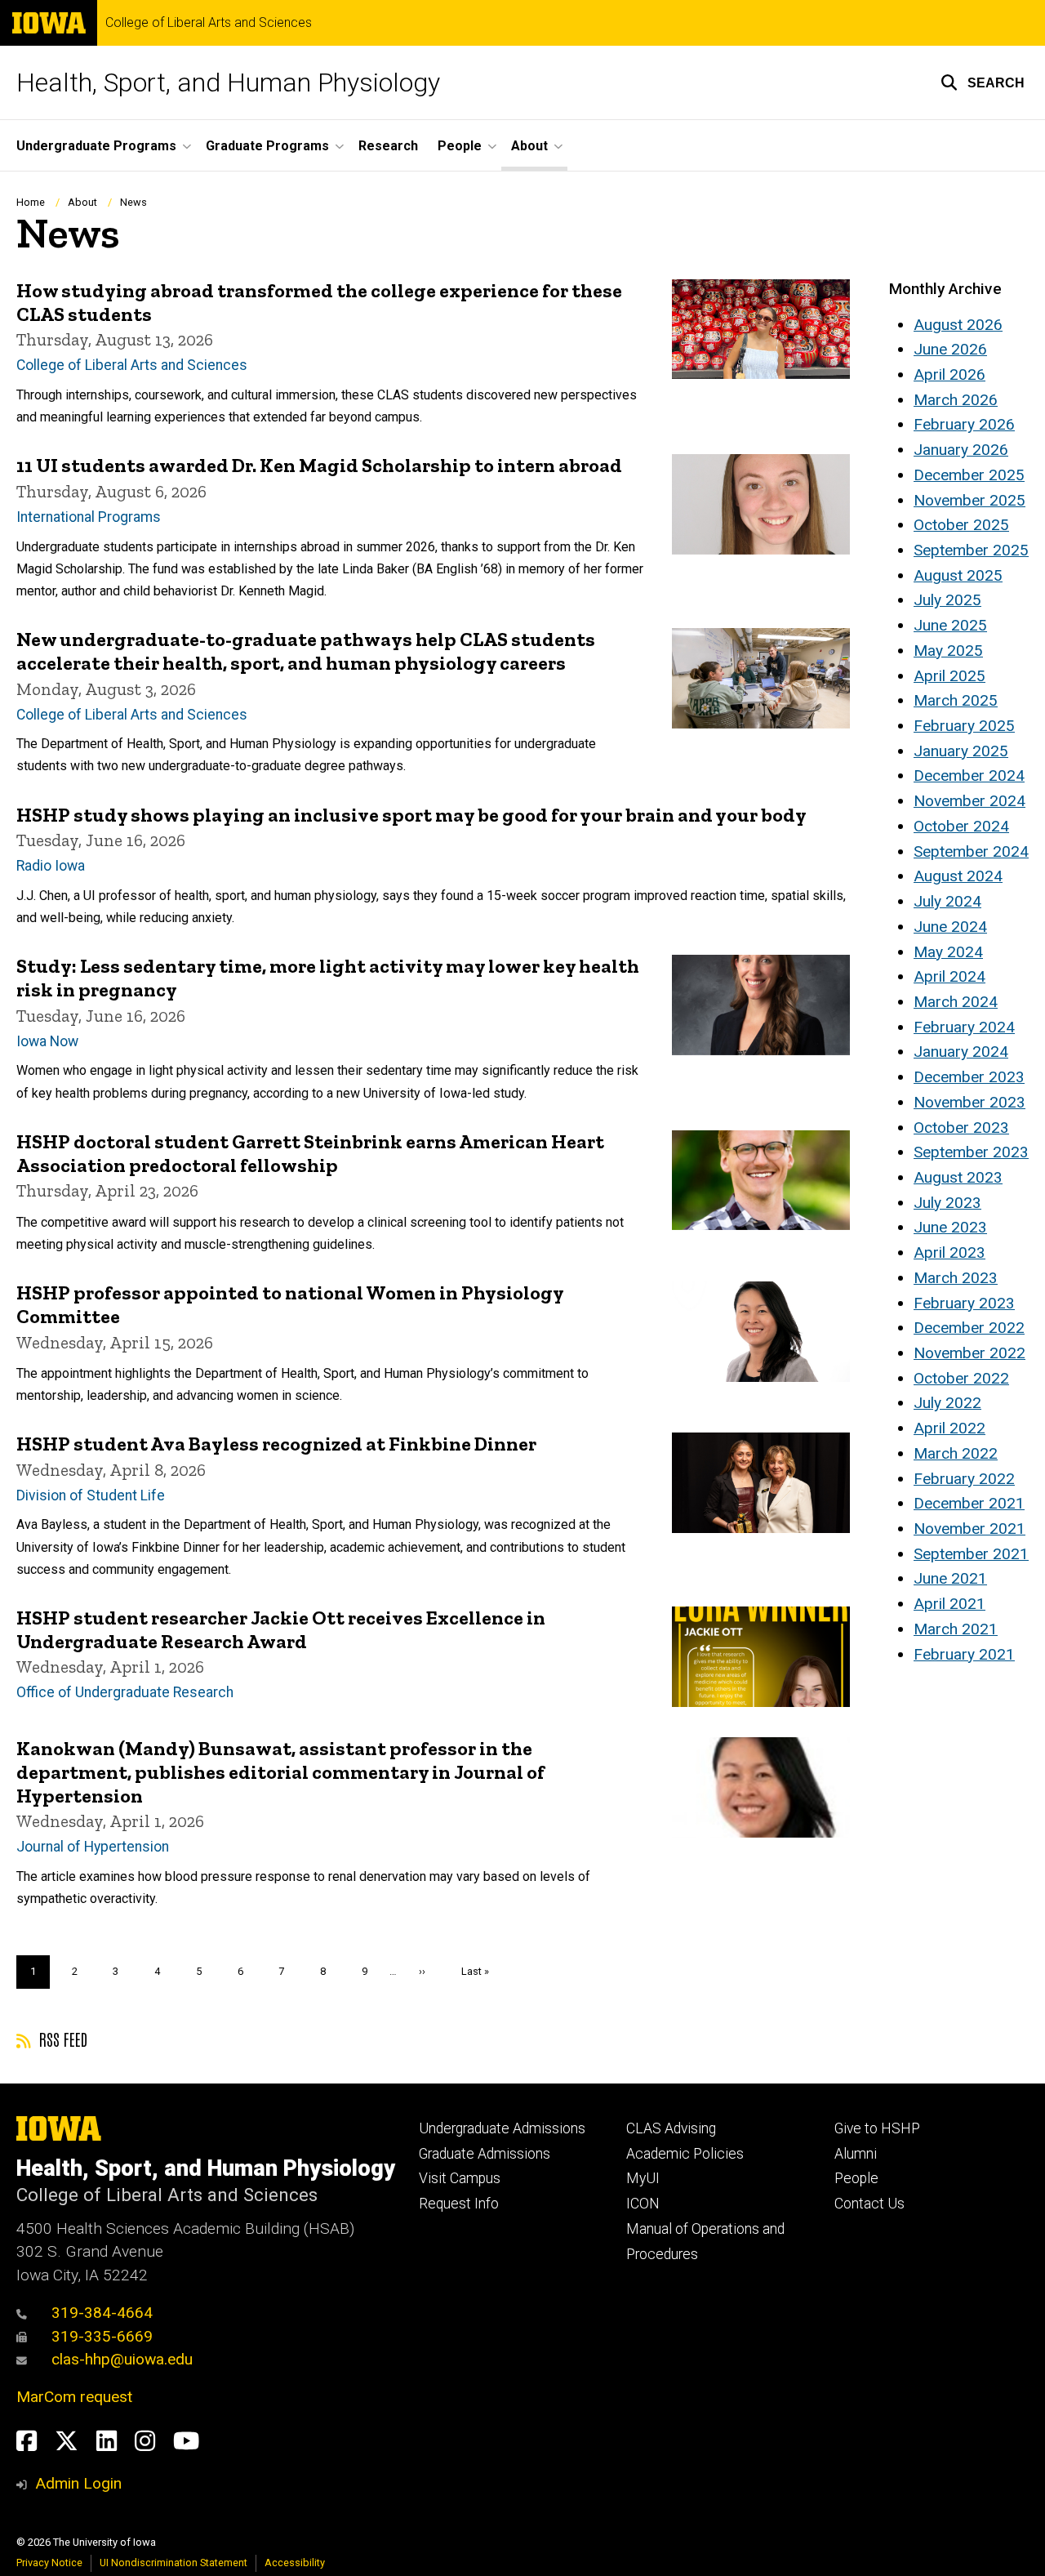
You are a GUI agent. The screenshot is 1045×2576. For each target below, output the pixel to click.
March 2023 (956, 1278)
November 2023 (969, 1102)
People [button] (460, 146)
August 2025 (958, 575)
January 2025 (961, 751)
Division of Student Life (91, 1495)
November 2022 (969, 1353)
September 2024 (971, 851)
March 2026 (956, 400)
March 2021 (956, 1629)
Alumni (856, 2154)
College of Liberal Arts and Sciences (209, 23)
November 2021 (969, 1529)
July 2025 (947, 600)
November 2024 (969, 801)
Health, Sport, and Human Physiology (228, 82)
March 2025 (956, 700)
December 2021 (969, 1503)
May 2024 (948, 952)
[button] (983, 82)
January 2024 (961, 1052)
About (82, 202)
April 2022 (949, 1428)
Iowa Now (47, 1041)
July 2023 (947, 1203)
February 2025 (964, 726)
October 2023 (961, 1128)
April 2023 (949, 1252)
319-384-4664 (102, 2313)
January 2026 (961, 450)
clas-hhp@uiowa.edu (122, 2359)
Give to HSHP (877, 2128)
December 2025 (969, 475)
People (856, 2178)
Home (31, 202)
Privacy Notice (49, 2563)
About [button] (529, 146)
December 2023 (969, 1077)
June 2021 (950, 1578)
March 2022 (956, 1453)
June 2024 (950, 927)
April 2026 (949, 374)
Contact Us (869, 2204)
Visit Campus (460, 2178)
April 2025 (949, 676)
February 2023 (964, 1303)
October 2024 (961, 826)
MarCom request (74, 2397)
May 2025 (948, 651)
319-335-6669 (102, 2336)
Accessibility (295, 2563)
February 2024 (964, 1027)
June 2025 (950, 625)
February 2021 (964, 1654)
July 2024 (947, 901)
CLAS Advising (671, 2128)
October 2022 (961, 1378)
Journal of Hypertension (93, 1847)
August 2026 (958, 325)
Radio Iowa (51, 866)
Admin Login (78, 2483)
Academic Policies (685, 2154)
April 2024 (949, 976)
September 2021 (971, 1554)
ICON (643, 2204)
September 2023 (971, 1152)
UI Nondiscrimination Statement (173, 2563)
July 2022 (947, 1403)
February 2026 (964, 424)
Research (388, 146)
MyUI (643, 2178)
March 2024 (956, 1002)
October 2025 (961, 525)
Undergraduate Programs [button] (96, 146)
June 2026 (950, 349)
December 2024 (969, 775)
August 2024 (958, 876)
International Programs (89, 517)
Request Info (459, 2204)
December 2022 (969, 1328)
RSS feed (61, 2039)
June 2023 (950, 1227)
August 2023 (958, 1177)
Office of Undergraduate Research (125, 1692)
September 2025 (971, 550)
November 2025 (969, 500)
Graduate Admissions (485, 2154)
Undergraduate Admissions (502, 2128)
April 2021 (949, 1604)
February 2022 (964, 1479)
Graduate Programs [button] (267, 146)
